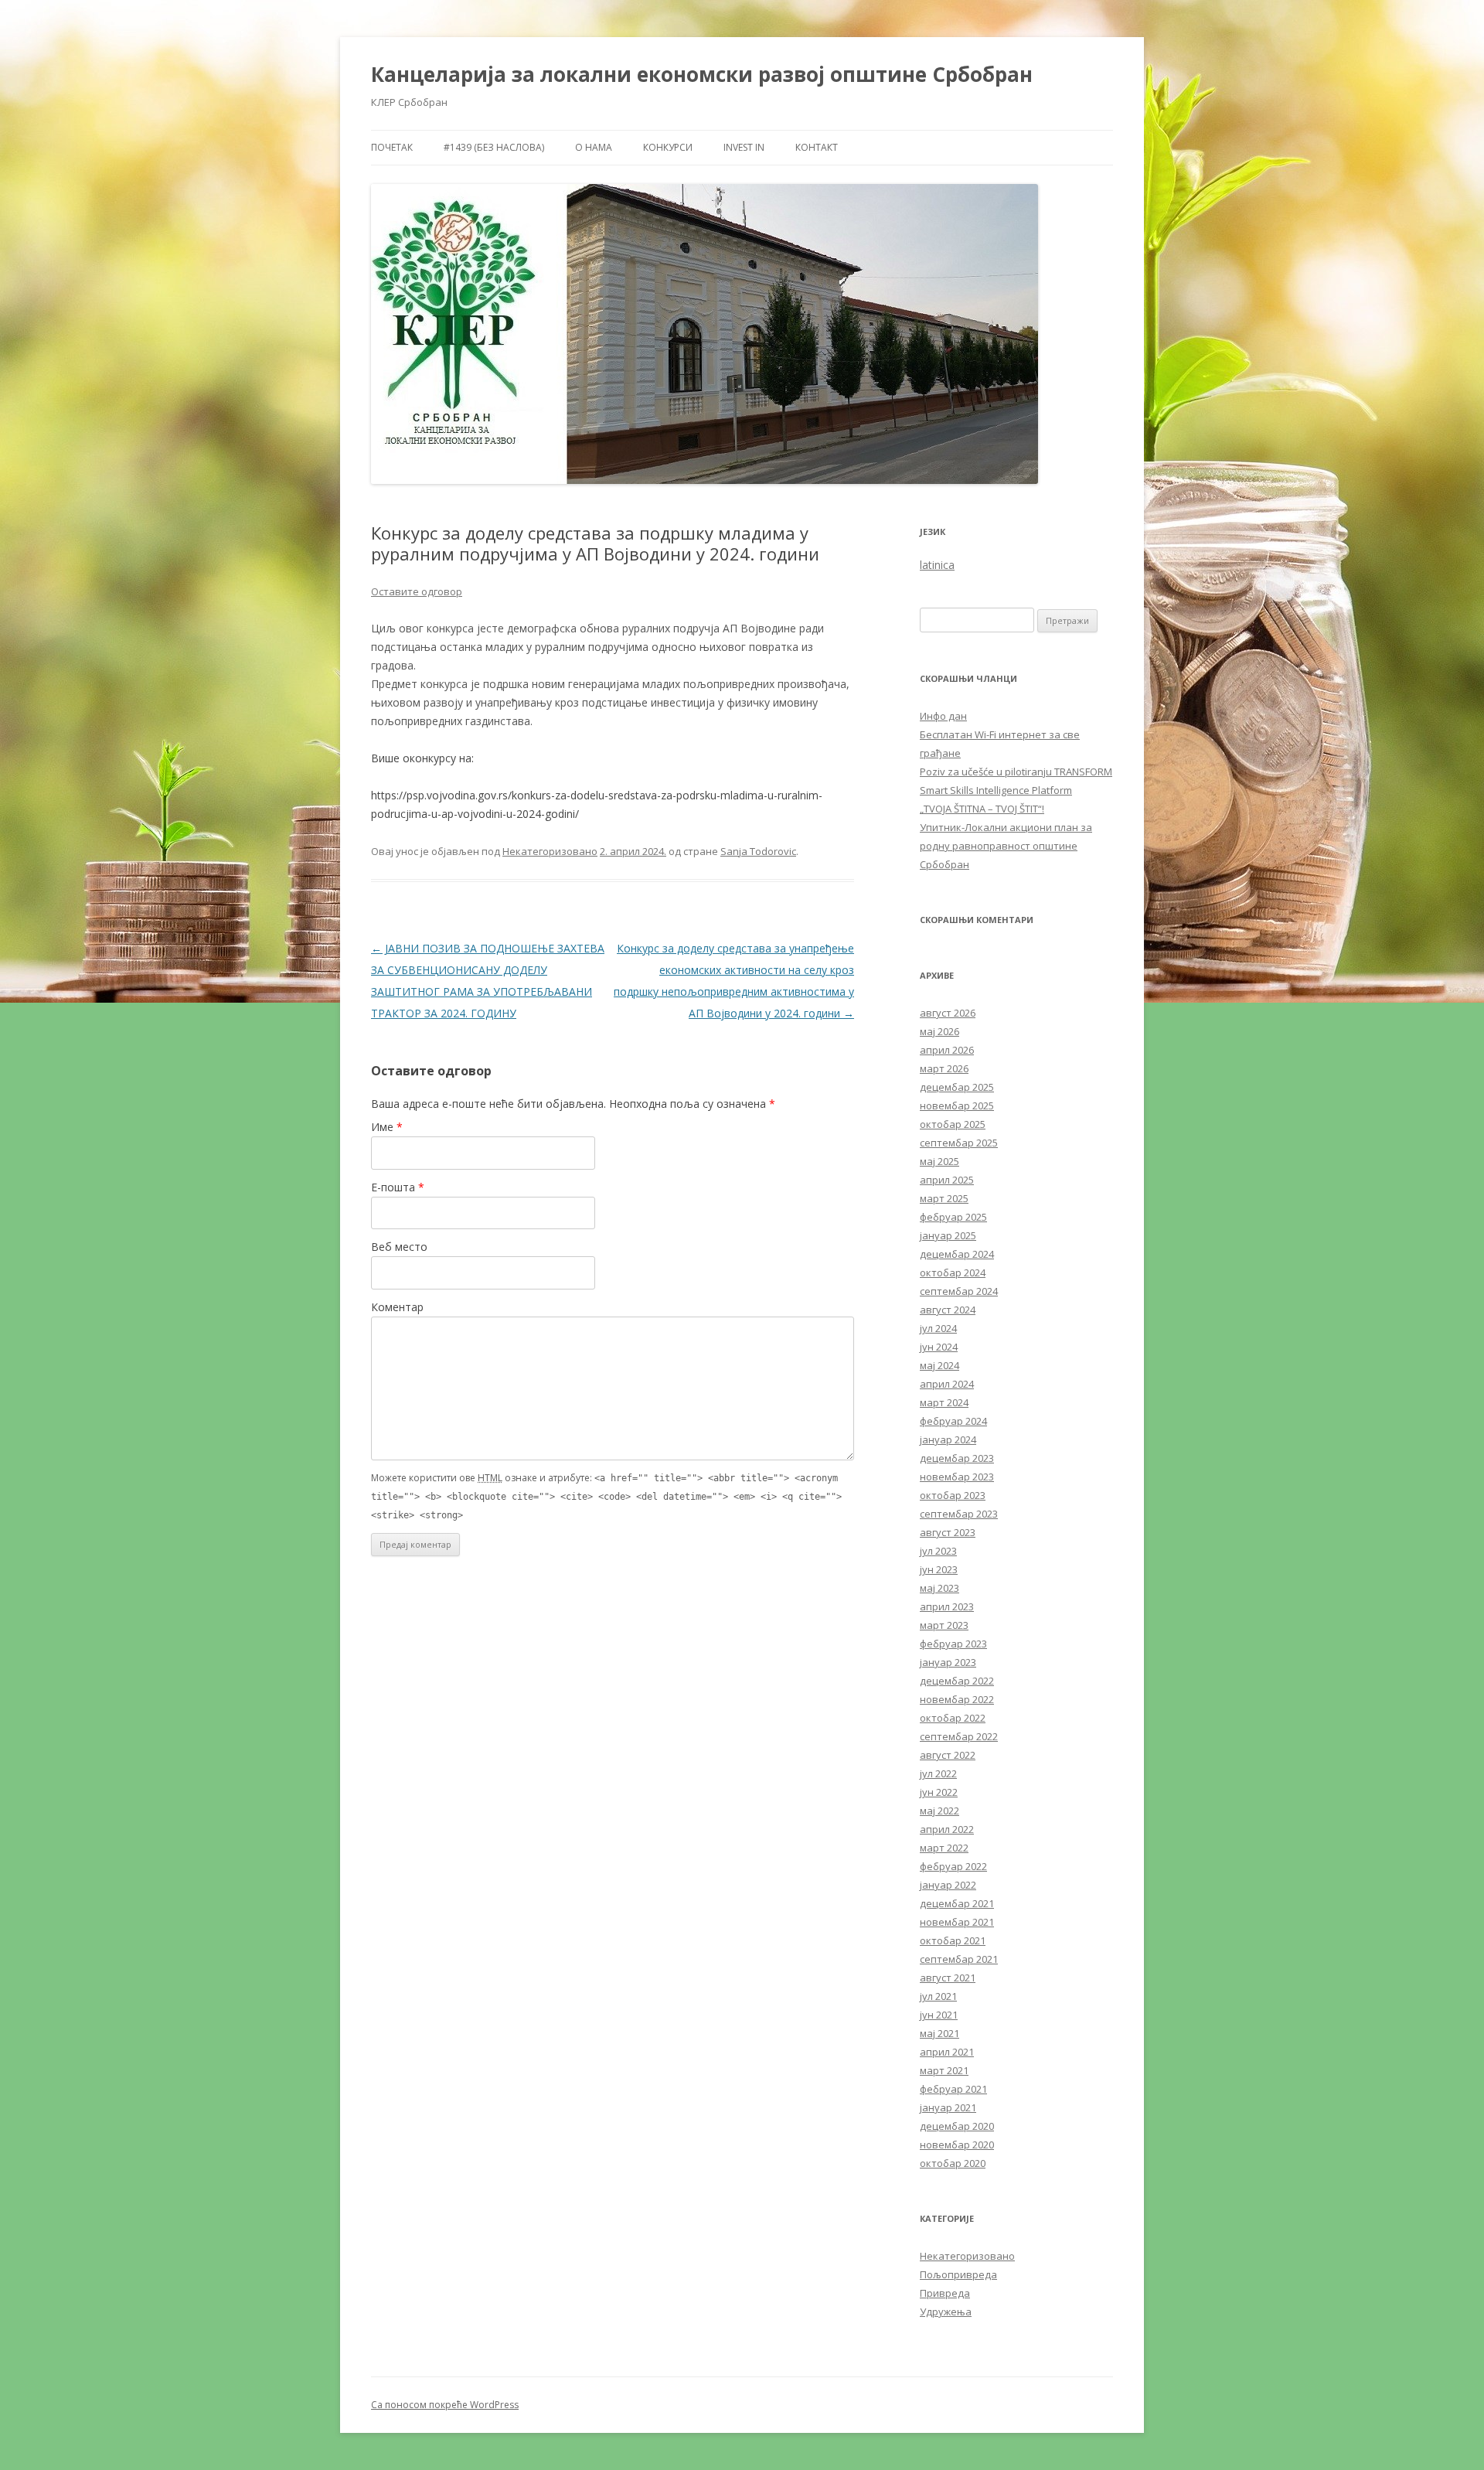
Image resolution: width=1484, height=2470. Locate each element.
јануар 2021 (948, 2107)
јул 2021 (938, 1996)
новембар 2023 (957, 1477)
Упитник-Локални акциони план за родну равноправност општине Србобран (1006, 846)
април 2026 (947, 1050)
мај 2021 (939, 2033)
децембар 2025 (957, 1087)
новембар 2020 (957, 2145)
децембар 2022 (957, 1681)
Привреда (945, 2293)
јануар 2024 (948, 1439)
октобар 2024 (953, 1272)
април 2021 (947, 2052)
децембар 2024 (957, 1254)
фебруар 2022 (953, 1866)
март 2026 (944, 1068)
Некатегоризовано (550, 851)
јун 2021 (939, 2015)
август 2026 (948, 1013)
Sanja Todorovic (758, 851)
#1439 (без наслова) (494, 147)
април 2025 (947, 1180)
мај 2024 (939, 1365)
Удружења (946, 2312)
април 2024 (947, 1384)
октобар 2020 (953, 2163)
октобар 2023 (953, 1495)
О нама (594, 147)
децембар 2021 (957, 1903)
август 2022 (948, 1755)
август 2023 (948, 1532)
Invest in (744, 147)
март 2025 (944, 1198)
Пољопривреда (958, 2274)
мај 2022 (939, 1811)
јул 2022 (938, 1773)
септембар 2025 (959, 1143)
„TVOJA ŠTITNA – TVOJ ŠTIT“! (982, 809)
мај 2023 (939, 1588)
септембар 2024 (959, 1291)
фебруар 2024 (953, 1421)
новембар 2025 (957, 1106)
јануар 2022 (948, 1885)
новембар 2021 (957, 1922)
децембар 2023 (957, 1458)
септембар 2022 (959, 1736)
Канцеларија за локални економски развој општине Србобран (702, 74)
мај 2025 (939, 1161)
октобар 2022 (953, 1718)
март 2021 (944, 2070)
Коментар (397, 1307)
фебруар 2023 (953, 1644)
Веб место (399, 1247)
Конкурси (668, 147)
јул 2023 (938, 1551)
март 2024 (944, 1402)
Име (387, 1127)
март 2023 (944, 1625)
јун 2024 (939, 1347)
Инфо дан (943, 716)
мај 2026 (939, 1031)
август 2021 (948, 1978)
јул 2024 (938, 1328)
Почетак (392, 147)
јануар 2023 (948, 1662)
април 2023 (947, 1606)
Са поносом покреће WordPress (445, 2405)
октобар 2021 (953, 1940)
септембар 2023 (959, 1514)
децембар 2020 (957, 2126)
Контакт (817, 147)
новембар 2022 (957, 1699)
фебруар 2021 (953, 2089)
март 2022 (944, 1848)
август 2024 (948, 1310)
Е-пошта (398, 1187)
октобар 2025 (953, 1124)
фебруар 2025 (953, 1217)
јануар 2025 (948, 1235)
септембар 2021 (959, 1959)
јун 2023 (939, 1569)
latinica (937, 565)
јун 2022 (939, 1792)
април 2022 (947, 1829)
